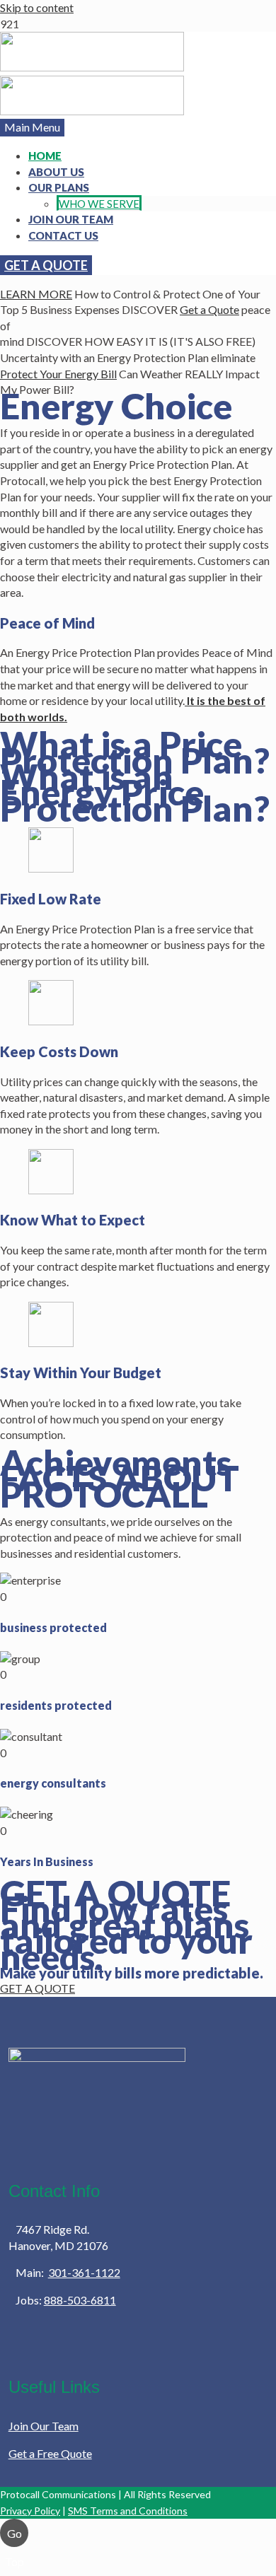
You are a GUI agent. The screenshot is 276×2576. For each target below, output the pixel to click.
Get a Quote (209, 309)
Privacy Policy (30, 2511)
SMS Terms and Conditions (128, 2511)
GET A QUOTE (46, 265)
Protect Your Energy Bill (58, 374)
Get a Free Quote (50, 2453)
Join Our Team (44, 2426)
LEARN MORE (36, 294)
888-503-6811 (80, 2300)
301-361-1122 (84, 2272)
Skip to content (37, 7)
